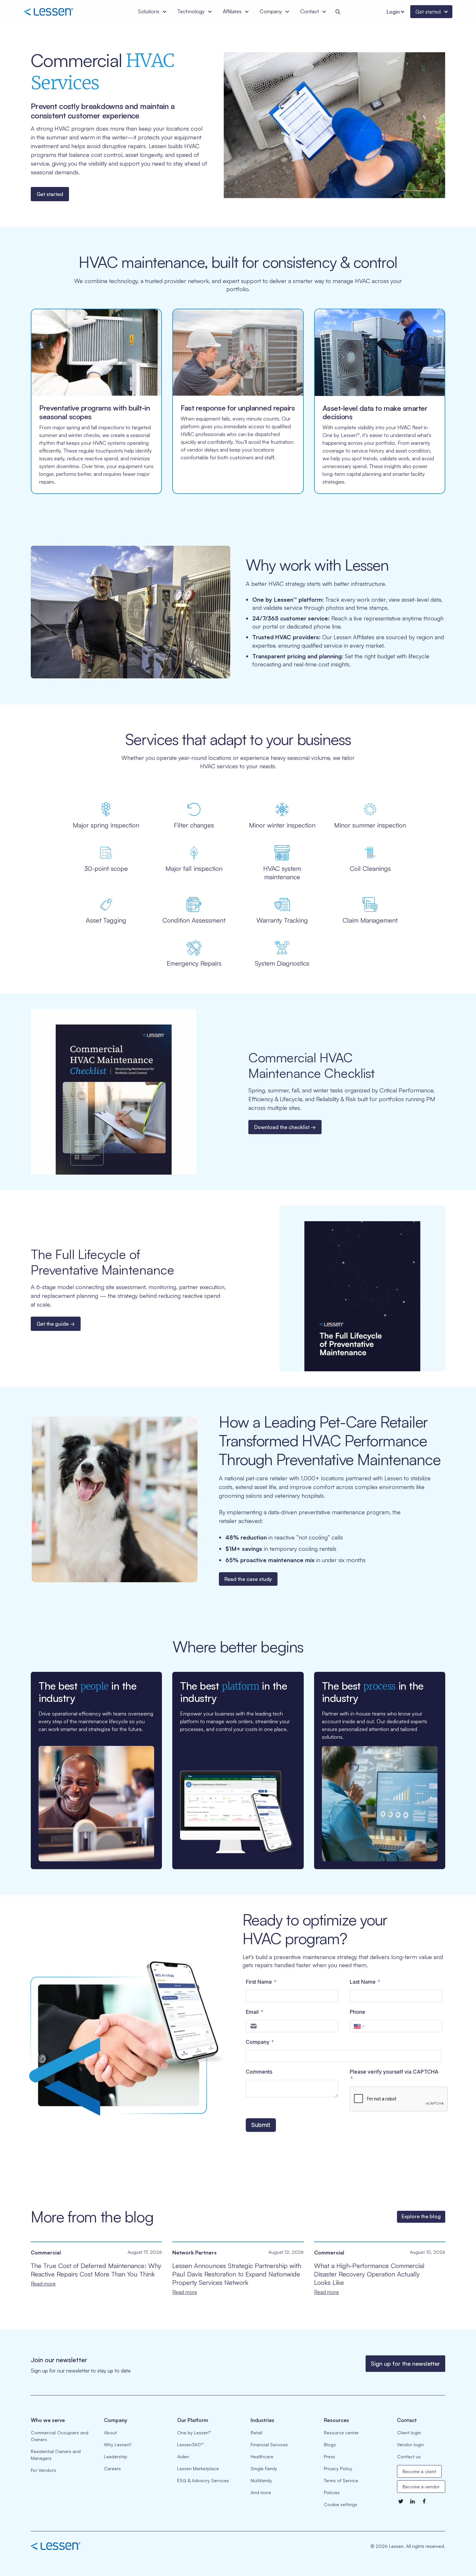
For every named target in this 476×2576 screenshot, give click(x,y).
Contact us (409, 2456)
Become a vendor (421, 2487)
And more (261, 2492)
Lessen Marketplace (198, 2468)
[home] (58, 12)
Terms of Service (341, 2480)
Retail (256, 2433)
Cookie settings (340, 2504)
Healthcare (262, 2456)
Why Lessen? (118, 2444)
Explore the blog (421, 2216)
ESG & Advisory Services (203, 2480)
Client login (409, 2433)
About (110, 2433)
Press (329, 2456)
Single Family (264, 2468)
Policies (332, 2492)
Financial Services (269, 2444)
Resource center (341, 2433)
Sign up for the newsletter (405, 2363)
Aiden (183, 2456)
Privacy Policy (338, 2468)
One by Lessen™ (194, 2433)
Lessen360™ (190, 2444)
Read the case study (248, 1579)
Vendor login (410, 2444)
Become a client (419, 2471)
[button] (153, 12)
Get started (50, 194)
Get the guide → (56, 1324)
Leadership (116, 2456)
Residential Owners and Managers (56, 2455)
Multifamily (261, 2480)
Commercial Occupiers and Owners (60, 2436)
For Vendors (43, 2470)
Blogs (330, 2444)
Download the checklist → (285, 1127)
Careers (112, 2468)
